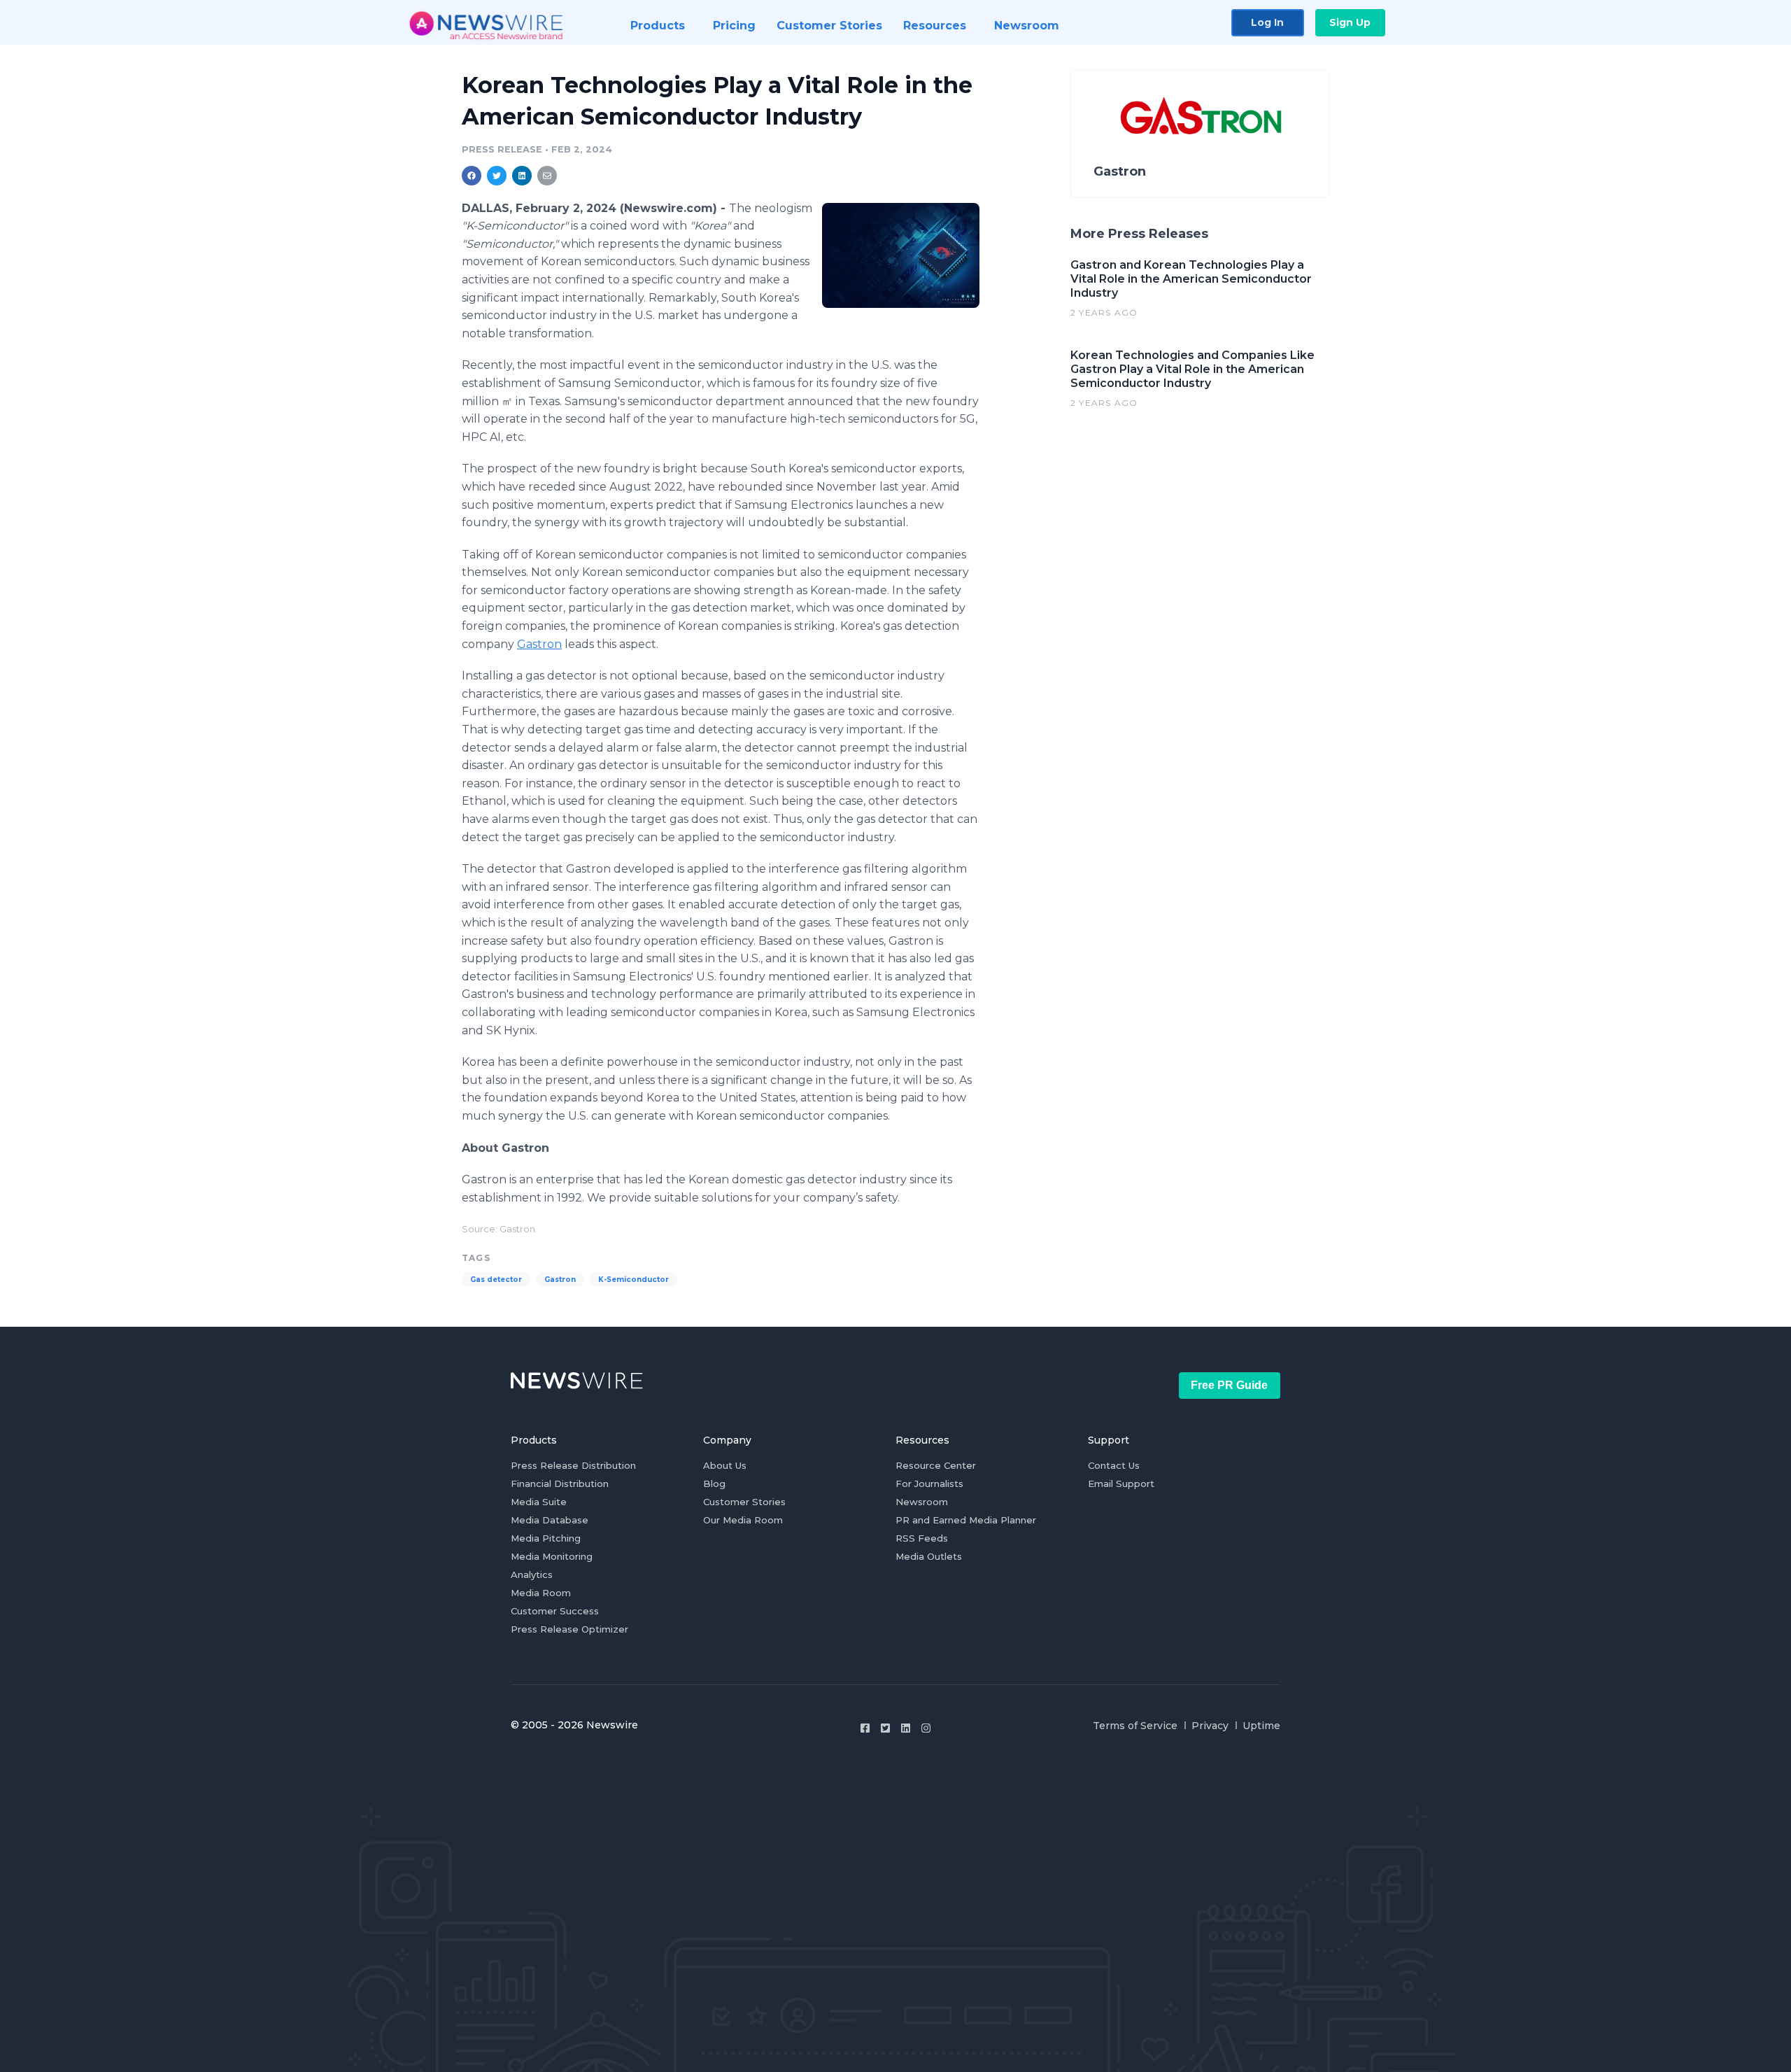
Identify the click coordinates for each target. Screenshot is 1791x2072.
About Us (725, 1465)
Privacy (1210, 1726)
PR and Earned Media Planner (966, 1520)
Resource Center (936, 1465)
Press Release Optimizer (569, 1629)
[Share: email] (547, 176)
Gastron (539, 644)
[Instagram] (926, 1728)
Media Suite (539, 1502)
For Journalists (929, 1483)
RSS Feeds (922, 1538)
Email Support (1121, 1483)
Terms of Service (1135, 1726)
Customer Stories (744, 1502)
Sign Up (1350, 22)
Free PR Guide (1229, 1385)
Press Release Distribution (573, 1465)
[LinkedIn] (906, 1728)
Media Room (541, 1593)
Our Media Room (743, 1520)
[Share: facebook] (472, 176)
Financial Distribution (560, 1483)
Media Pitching (546, 1538)
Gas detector (496, 1280)
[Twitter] (885, 1728)
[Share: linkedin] (522, 176)
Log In (1267, 22)
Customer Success (555, 1611)
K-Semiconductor (633, 1280)
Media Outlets (929, 1556)
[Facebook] (865, 1728)
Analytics (532, 1574)
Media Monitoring (552, 1556)
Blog (714, 1483)
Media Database (550, 1520)
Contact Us (1114, 1465)
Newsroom (922, 1502)
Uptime (1261, 1726)
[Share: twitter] (497, 176)
